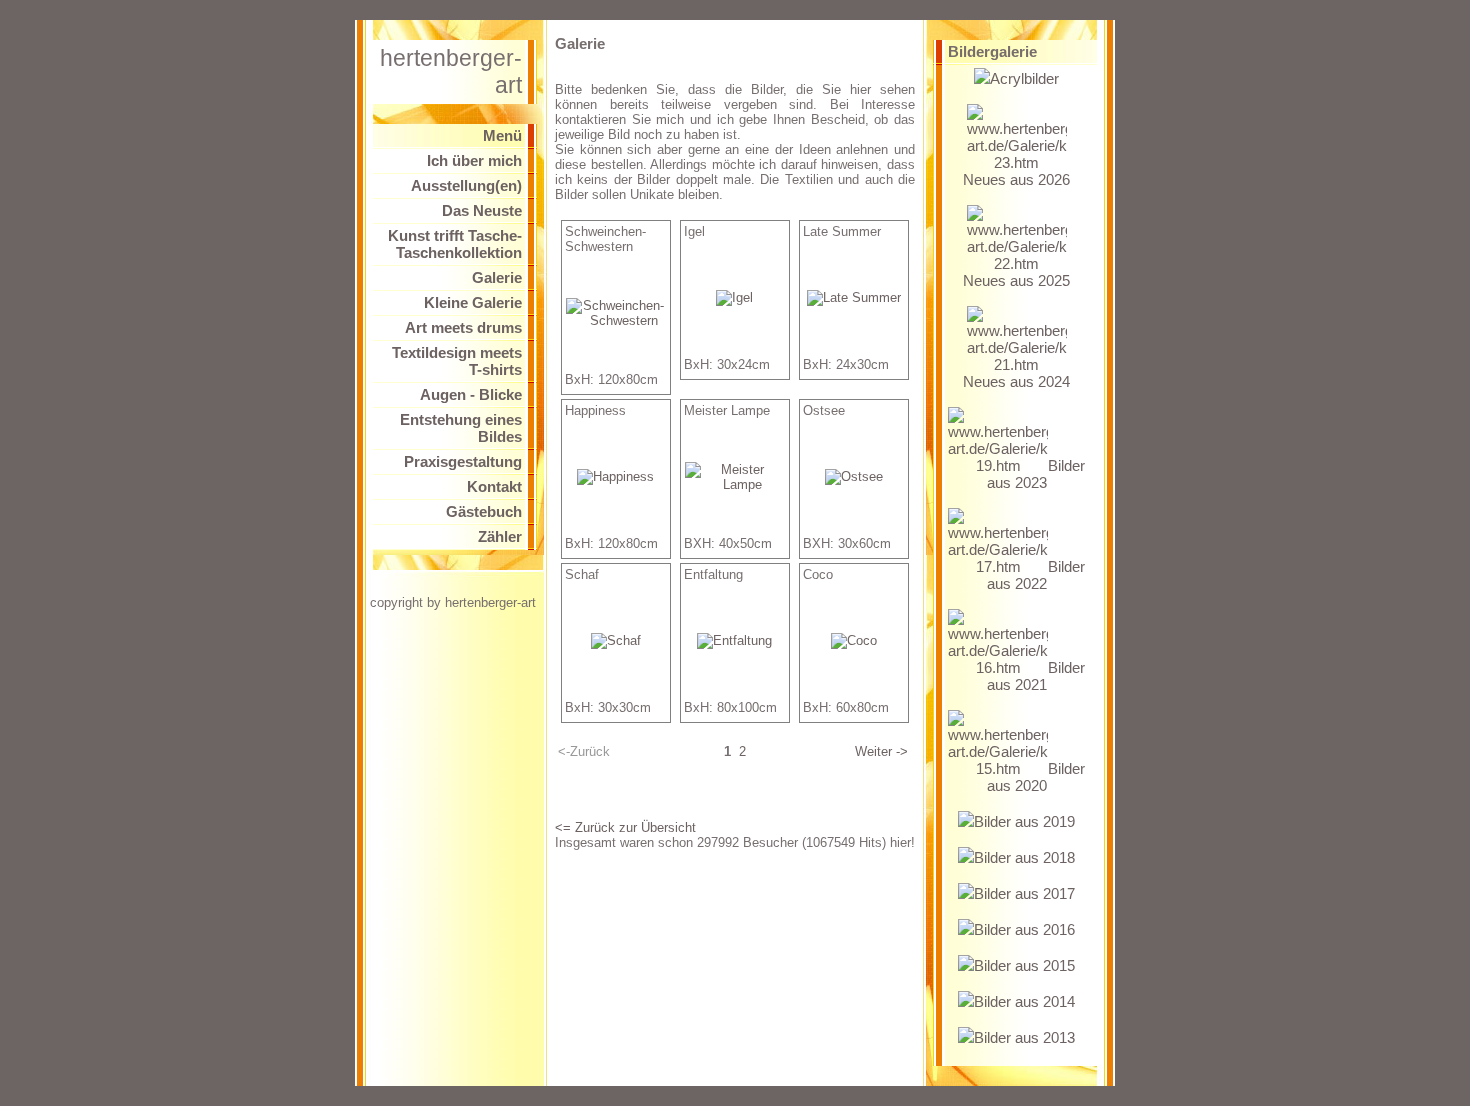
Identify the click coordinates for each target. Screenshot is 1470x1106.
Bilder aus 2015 (1024, 965)
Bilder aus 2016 (1024, 929)
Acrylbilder (1024, 78)
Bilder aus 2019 (1024, 821)
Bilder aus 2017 (1024, 893)
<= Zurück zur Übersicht (625, 827)
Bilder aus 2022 (1036, 575)
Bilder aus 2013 (1024, 1037)
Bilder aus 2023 (1036, 474)
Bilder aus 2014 (1024, 1001)
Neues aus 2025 (1016, 280)
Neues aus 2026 (1016, 179)
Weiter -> (881, 751)
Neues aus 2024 (1016, 381)
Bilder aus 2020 (1036, 777)
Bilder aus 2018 (1024, 857)
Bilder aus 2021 (1036, 676)
